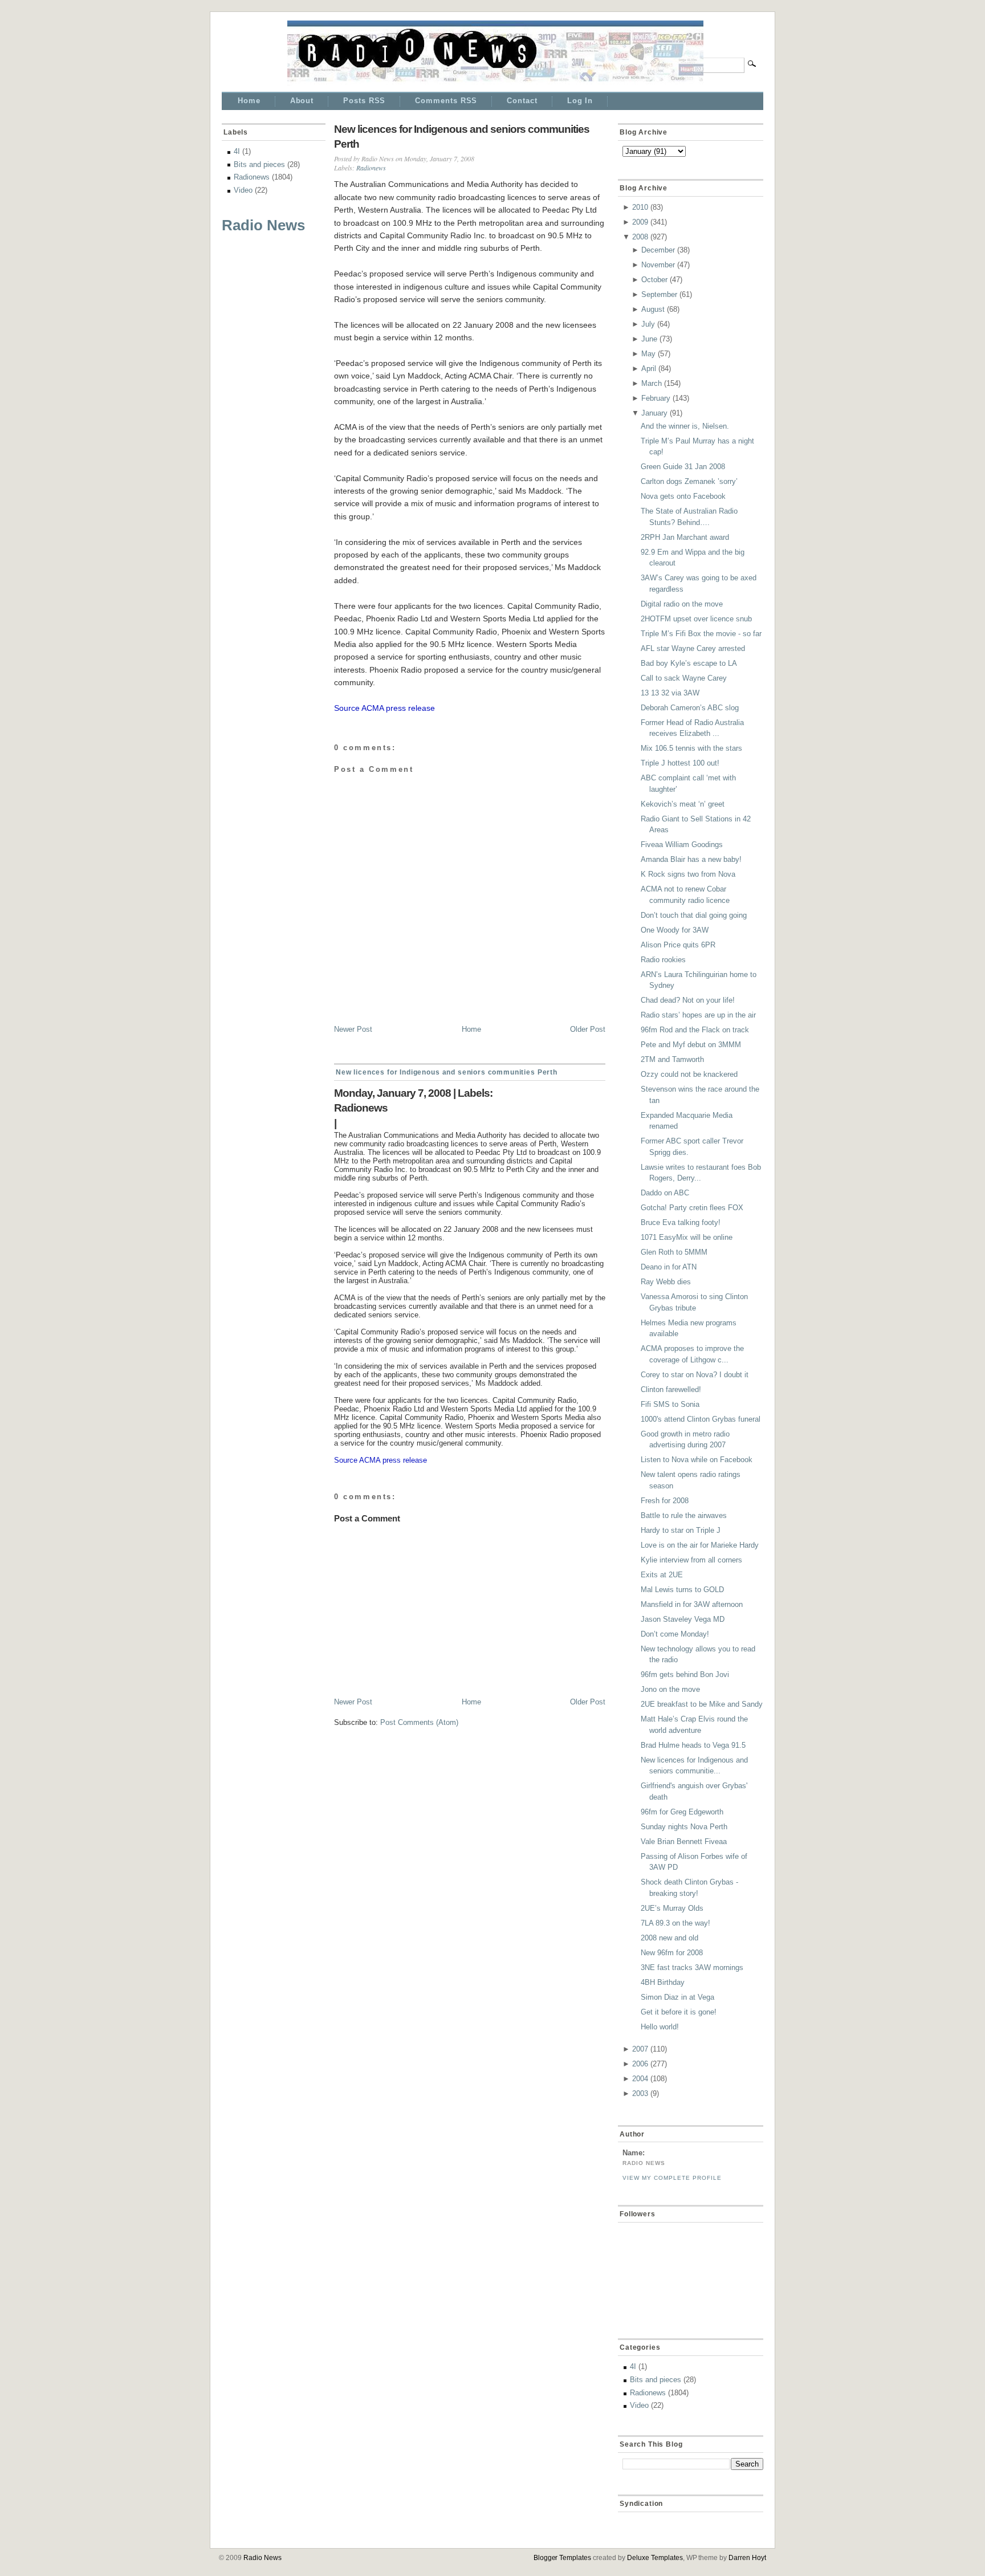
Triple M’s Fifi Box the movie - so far (701, 634)
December (658, 250)
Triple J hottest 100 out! (680, 763)
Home (249, 101)
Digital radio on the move (682, 604)
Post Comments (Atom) (419, 1722)
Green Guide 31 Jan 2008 (683, 467)
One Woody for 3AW (675, 930)
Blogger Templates (563, 2558)
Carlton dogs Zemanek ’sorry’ (689, 481)
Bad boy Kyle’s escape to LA (689, 663)
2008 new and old (669, 1938)
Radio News (263, 225)
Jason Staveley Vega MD (683, 1619)
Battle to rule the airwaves (684, 1515)
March (652, 383)
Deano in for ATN (669, 1267)
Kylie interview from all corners (691, 1560)
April (649, 369)
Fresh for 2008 (665, 1501)
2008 (640, 237)
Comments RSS (446, 101)
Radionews (252, 177)
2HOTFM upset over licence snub (696, 619)
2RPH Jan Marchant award (685, 537)
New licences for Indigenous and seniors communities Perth (462, 137)
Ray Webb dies (666, 1282)
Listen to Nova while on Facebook (697, 1460)
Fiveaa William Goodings (682, 845)
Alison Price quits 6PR (678, 945)
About (302, 101)
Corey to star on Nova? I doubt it (695, 1375)
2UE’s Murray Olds (672, 1908)
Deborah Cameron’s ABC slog (690, 708)
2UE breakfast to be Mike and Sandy (702, 1704)
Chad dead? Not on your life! (688, 1000)
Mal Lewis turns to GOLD (682, 1590)
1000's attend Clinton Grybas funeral (701, 1419)
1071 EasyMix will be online (687, 1237)
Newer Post (353, 1029)
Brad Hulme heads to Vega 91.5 (693, 1745)
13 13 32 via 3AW (670, 693)
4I (237, 151)
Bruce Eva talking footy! (681, 1222)
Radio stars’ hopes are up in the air (698, 1015)
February (656, 398)
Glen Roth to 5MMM (674, 1252)
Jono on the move (670, 1689)
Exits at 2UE (662, 1575)
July (648, 324)
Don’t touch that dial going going (694, 915)
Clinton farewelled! (671, 1389)
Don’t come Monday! (675, 1634)
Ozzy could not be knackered (689, 1074)
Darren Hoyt (747, 2558)
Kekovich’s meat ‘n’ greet (683, 804)
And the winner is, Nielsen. (685, 426)
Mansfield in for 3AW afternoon (692, 1604)
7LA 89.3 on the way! (675, 1923)
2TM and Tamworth (672, 1059)
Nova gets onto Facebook (683, 496)
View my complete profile (672, 2178)
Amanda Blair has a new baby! (691, 859)
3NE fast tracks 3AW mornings (692, 1967)
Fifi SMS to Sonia (670, 1404)
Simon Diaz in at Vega (677, 1997)
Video (243, 190)
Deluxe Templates (655, 2558)
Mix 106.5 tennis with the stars (691, 748)
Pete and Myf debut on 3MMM (691, 1045)
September (659, 294)
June (649, 339)
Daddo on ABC (665, 1193)
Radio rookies (663, 960)
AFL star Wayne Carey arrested (693, 648)
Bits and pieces (259, 164)
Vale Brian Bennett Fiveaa (684, 1842)
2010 (640, 207)
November (658, 265)
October (654, 280)
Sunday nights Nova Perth (684, 1827)
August (653, 309)
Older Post (588, 1029)
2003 (640, 2093)
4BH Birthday (663, 1982)
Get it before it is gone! (679, 2012)
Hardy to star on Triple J (681, 1530)
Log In (580, 101)
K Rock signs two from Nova (688, 874)
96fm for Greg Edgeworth (682, 1812)
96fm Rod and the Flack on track (695, 1030)
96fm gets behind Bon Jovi (685, 1674)
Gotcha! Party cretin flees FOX (692, 1208)
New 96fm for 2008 (672, 1953)
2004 (640, 2079)
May (648, 354)
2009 (640, 222)
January (654, 413)
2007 (640, 2049)
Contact (522, 101)
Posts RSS (364, 101)
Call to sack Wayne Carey (684, 678)
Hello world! (660, 2027)
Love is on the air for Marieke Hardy (700, 1545)
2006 (640, 2064)
